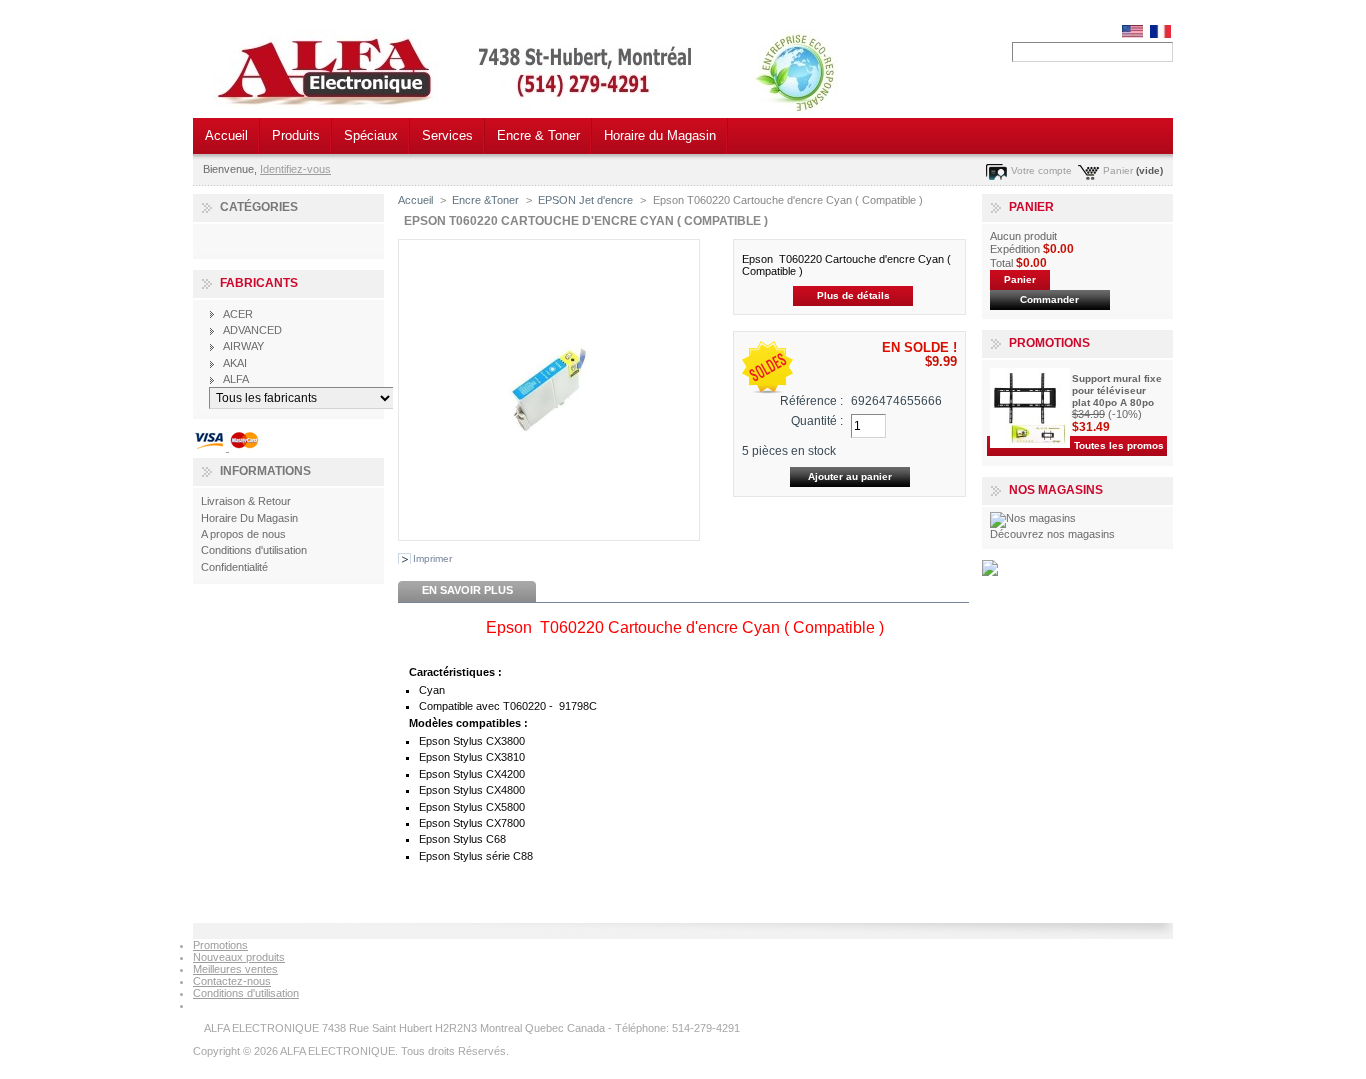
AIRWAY (243, 346)
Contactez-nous (232, 981)
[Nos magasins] (1033, 518)
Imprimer (432, 558)
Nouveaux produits (239, 957)
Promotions (1049, 343)
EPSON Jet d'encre (585, 200)
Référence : (811, 401)
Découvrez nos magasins (1052, 534)
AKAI (235, 363)
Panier (1118, 170)
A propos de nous (243, 534)
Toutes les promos (1119, 445)
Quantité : (817, 421)
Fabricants (259, 283)
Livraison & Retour (246, 501)
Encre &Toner (485, 200)
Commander (1049, 299)
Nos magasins (1056, 490)
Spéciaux (371, 135)
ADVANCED (252, 330)
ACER (238, 314)
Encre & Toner (538, 135)
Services (447, 135)
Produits (296, 135)
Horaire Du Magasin (249, 518)
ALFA (236, 379)
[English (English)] (1132, 34)
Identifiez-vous (295, 169)
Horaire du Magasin (660, 135)
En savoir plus (467, 590)
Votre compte (1041, 170)
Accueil (226, 135)
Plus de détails (853, 295)
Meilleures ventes (235, 969)
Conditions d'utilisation (254, 550)
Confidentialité (234, 567)
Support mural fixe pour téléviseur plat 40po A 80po (1117, 390)
